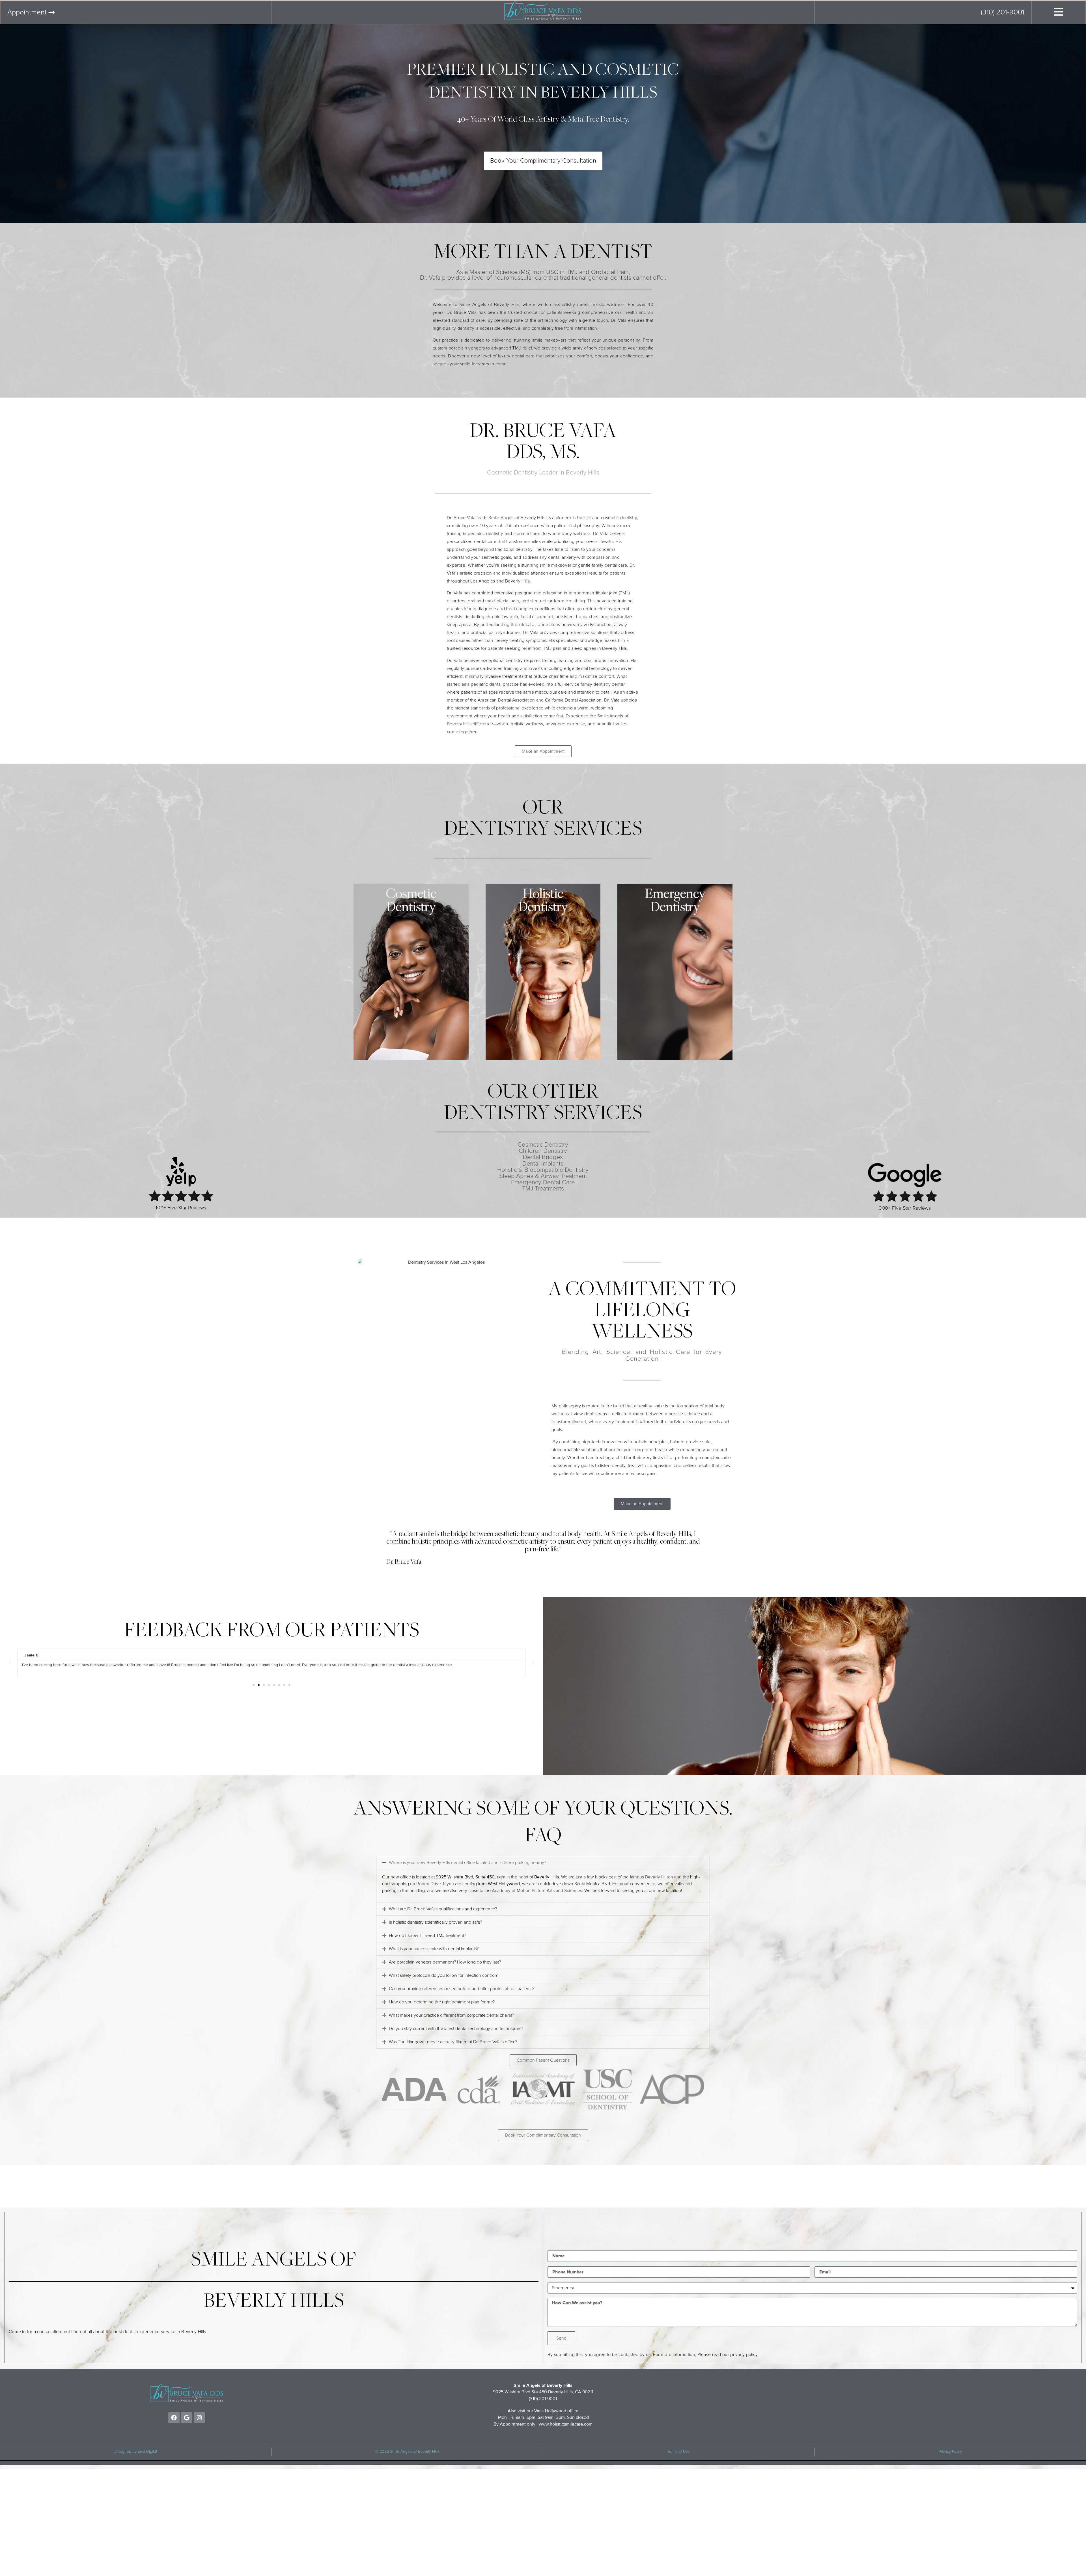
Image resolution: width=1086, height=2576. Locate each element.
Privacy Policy (950, 2452)
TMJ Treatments (543, 1189)
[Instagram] (199, 2418)
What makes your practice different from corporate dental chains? (451, 2015)
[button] (10, 1663)
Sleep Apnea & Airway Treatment (543, 1176)
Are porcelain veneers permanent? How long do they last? (445, 1962)
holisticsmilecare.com (571, 2424)
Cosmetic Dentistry (543, 1145)
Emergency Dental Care (543, 1183)
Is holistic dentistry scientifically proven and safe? (435, 1922)
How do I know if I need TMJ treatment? (427, 1936)
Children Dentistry (543, 1151)
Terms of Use (679, 2452)
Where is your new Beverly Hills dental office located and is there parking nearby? (467, 1863)
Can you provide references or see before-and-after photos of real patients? (462, 1989)
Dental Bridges (543, 1157)
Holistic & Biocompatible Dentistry (543, 1170)
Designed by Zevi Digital (136, 2452)
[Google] (187, 2418)
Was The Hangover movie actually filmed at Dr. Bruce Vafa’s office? (453, 2042)
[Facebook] (174, 2418)
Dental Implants (543, 1164)
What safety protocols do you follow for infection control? (443, 1975)
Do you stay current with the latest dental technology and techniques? (456, 2029)
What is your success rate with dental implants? (434, 1949)
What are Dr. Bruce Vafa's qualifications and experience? (443, 1909)
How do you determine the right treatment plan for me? (442, 2002)
